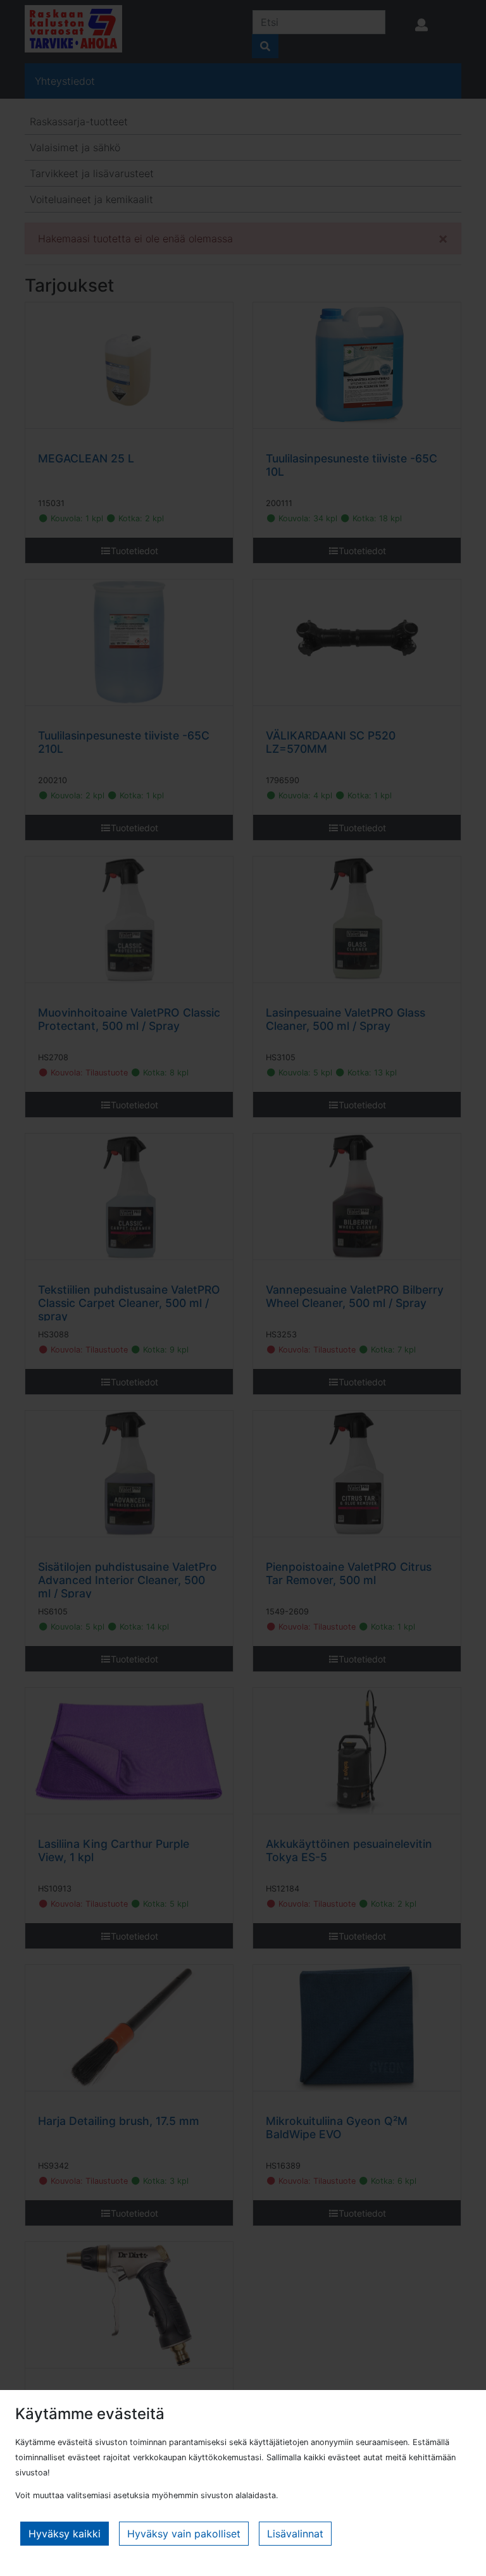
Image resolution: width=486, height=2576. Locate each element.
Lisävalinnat (295, 2534)
